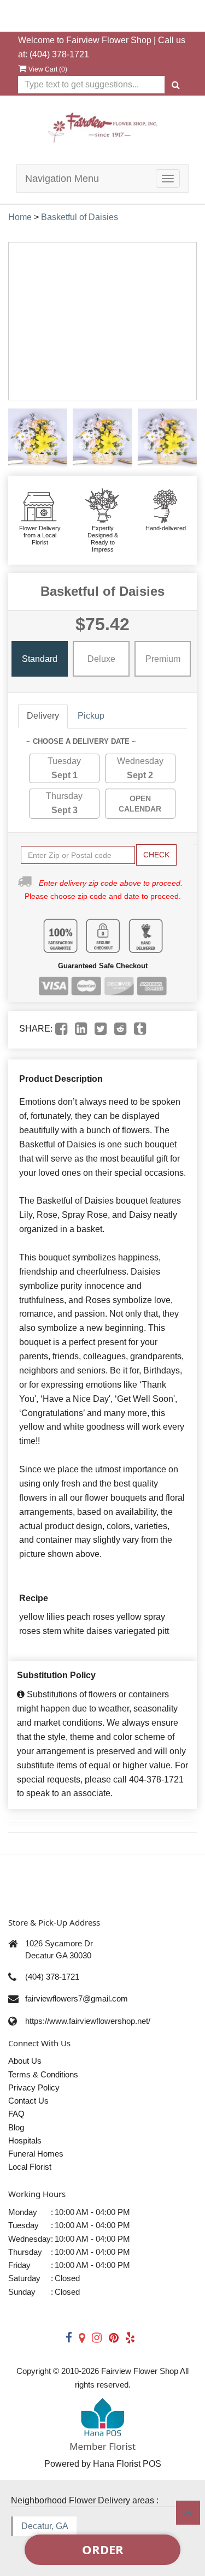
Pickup (91, 716)
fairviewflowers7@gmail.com (77, 1998)
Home (20, 217)
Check (156, 855)
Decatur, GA (45, 2526)
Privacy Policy (34, 2088)
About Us (25, 2061)
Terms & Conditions (43, 2074)
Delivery (43, 716)
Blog (16, 2127)
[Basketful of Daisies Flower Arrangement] (38, 438)
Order (103, 2549)
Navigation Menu (62, 179)
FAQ (16, 2114)
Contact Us (28, 2101)
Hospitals (25, 2140)
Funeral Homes (36, 2154)
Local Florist (30, 2167)
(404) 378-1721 (59, 54)
